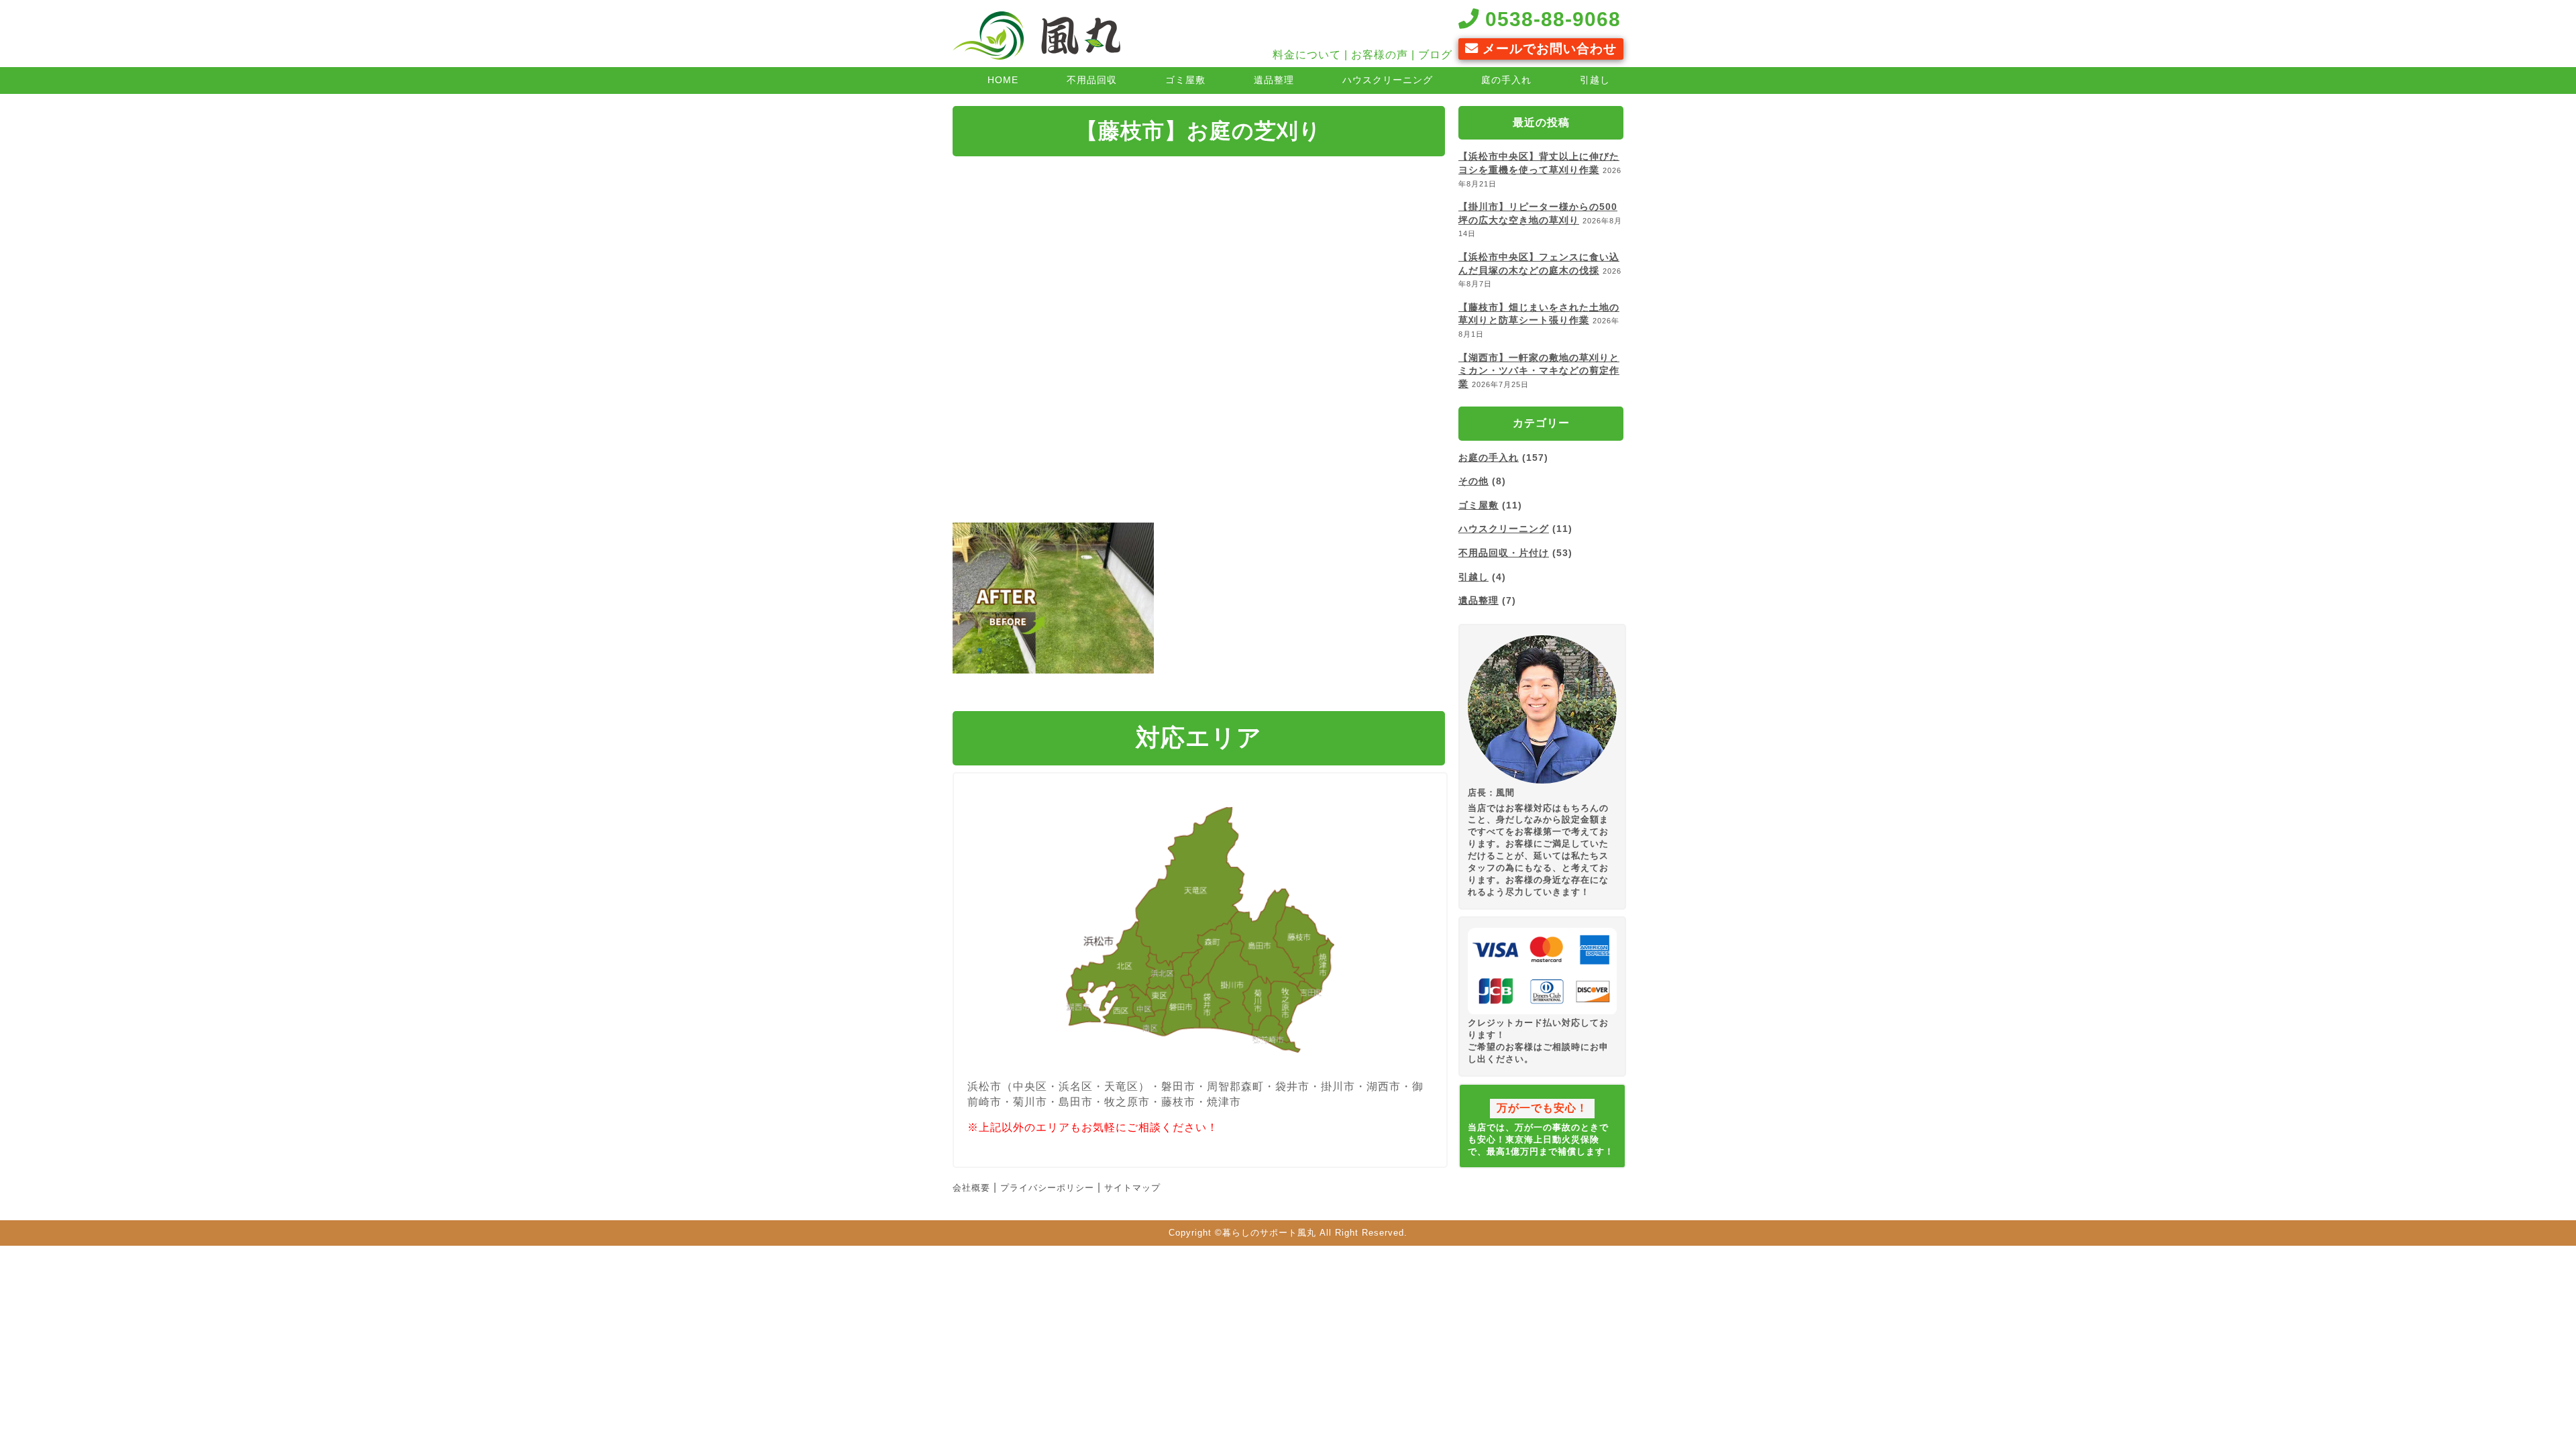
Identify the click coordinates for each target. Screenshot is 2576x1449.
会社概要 (971, 1188)
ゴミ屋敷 (1185, 80)
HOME (1003, 80)
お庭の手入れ (1489, 458)
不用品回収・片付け (1504, 553)
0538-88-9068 (1550, 19)
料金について (1307, 55)
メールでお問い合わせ (1548, 49)
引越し (1595, 80)
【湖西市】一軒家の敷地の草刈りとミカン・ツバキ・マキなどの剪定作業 (1539, 371)
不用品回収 (1092, 80)
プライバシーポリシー (1047, 1188)
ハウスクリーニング (1388, 80)
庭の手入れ (1506, 80)
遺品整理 (1274, 80)
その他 (1473, 481)
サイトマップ (1132, 1188)
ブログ (1435, 55)
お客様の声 (1380, 55)
